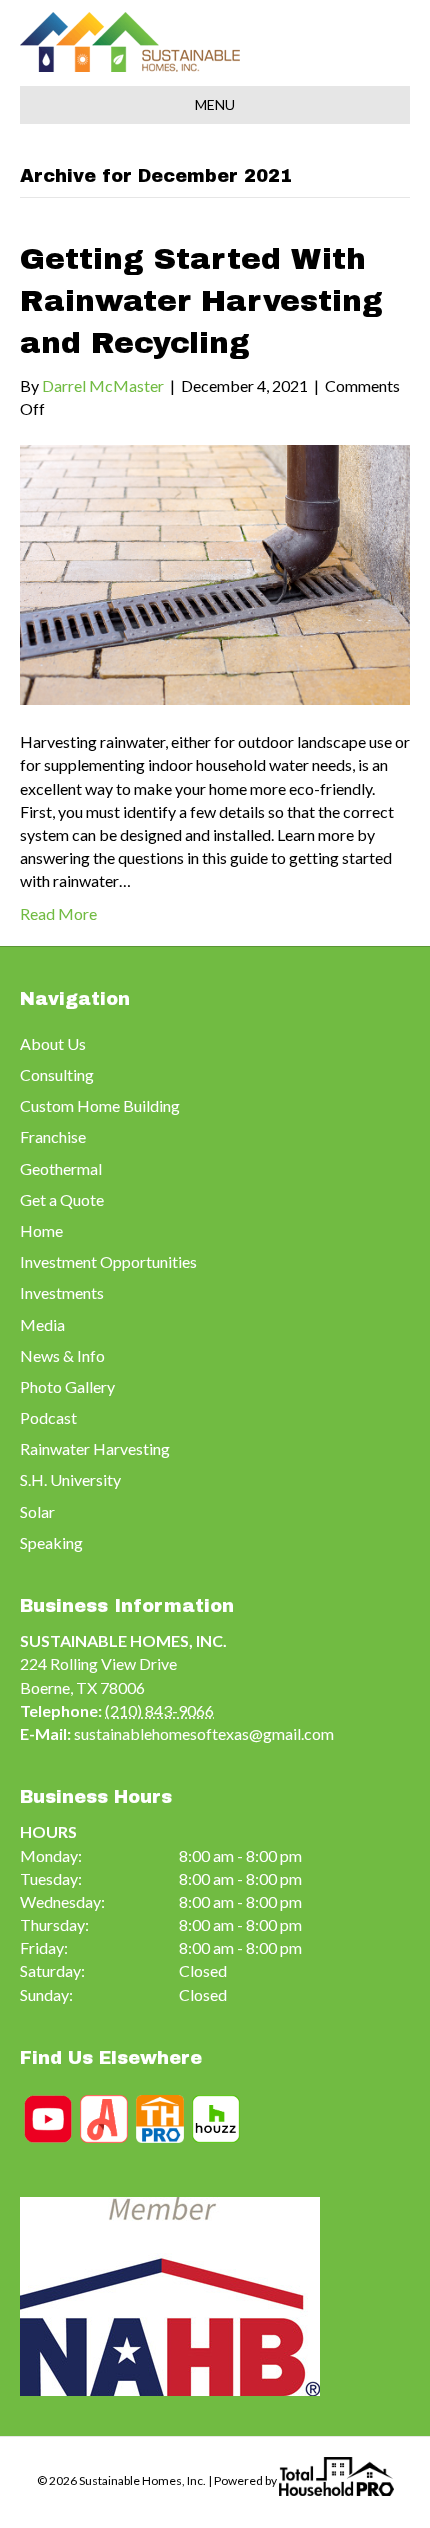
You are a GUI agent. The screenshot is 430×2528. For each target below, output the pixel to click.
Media (42, 1324)
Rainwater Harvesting (95, 1448)
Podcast (48, 1417)
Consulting (57, 1074)
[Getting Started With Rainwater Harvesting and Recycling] (215, 572)
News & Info (62, 1355)
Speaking (51, 1542)
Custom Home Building (100, 1105)
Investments (62, 1292)
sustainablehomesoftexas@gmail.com (204, 1733)
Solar (37, 1511)
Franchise (53, 1136)
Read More (58, 913)
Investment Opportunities (108, 1261)
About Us (53, 1043)
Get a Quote (62, 1199)
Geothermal (61, 1168)
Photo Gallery (67, 1386)
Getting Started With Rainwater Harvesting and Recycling (201, 301)
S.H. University (70, 1479)
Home (41, 1230)
